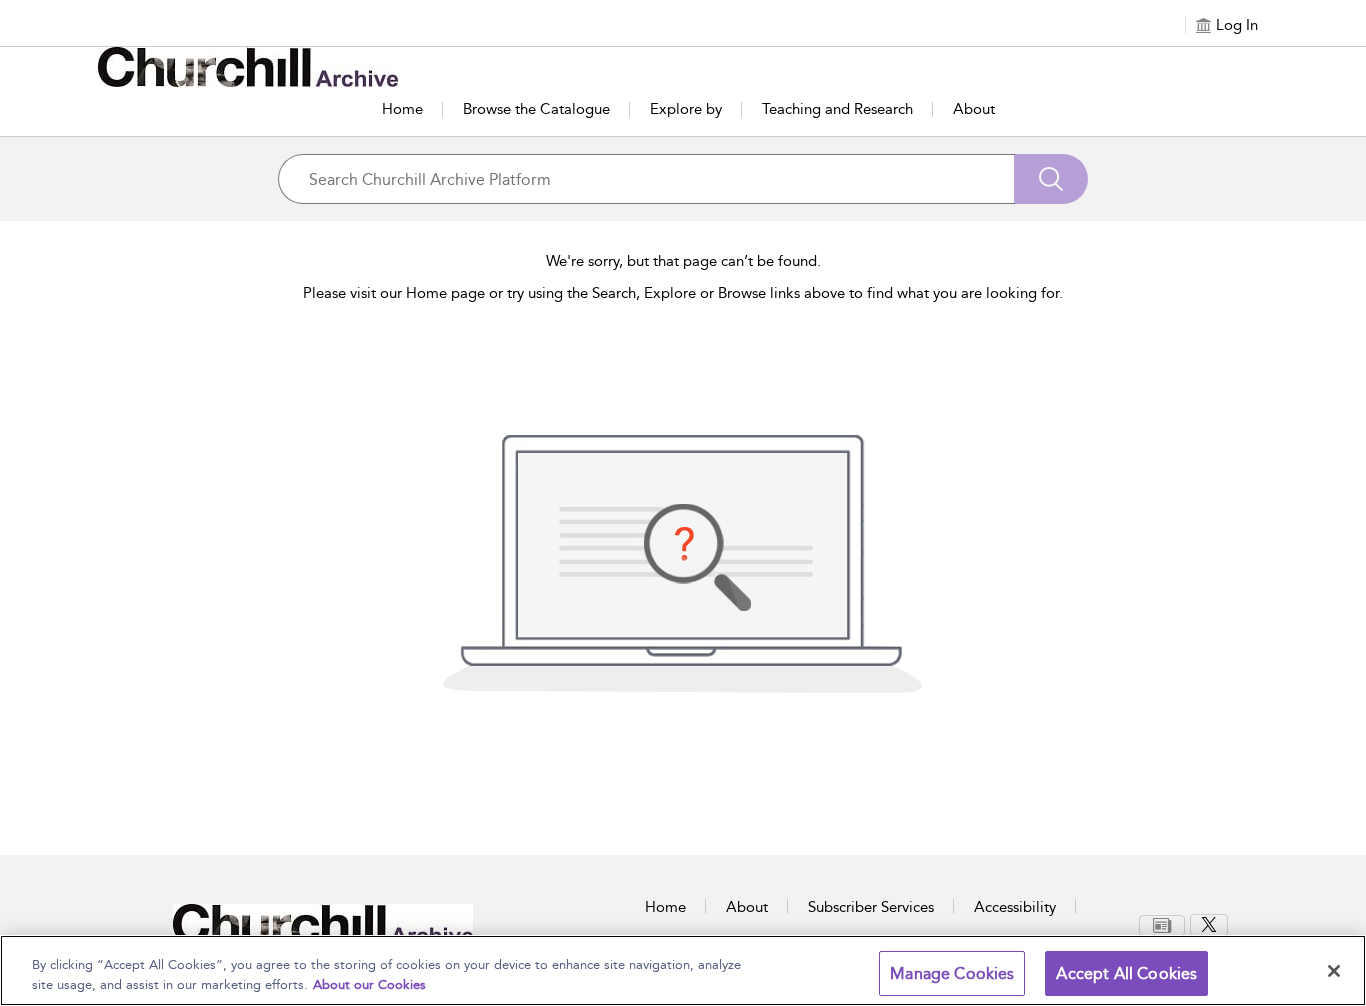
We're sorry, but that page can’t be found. (683, 261)
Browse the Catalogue (536, 109)
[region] (683, 970)
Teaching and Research (837, 109)
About (974, 109)
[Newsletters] (1162, 925)
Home (402, 109)
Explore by (686, 109)
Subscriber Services (871, 907)
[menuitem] (1164, 925)
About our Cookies (369, 984)
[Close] (1334, 971)
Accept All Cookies (1126, 973)
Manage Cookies (952, 973)
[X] (1209, 925)
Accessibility (1015, 907)
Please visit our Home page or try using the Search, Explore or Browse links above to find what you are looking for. (683, 293)
